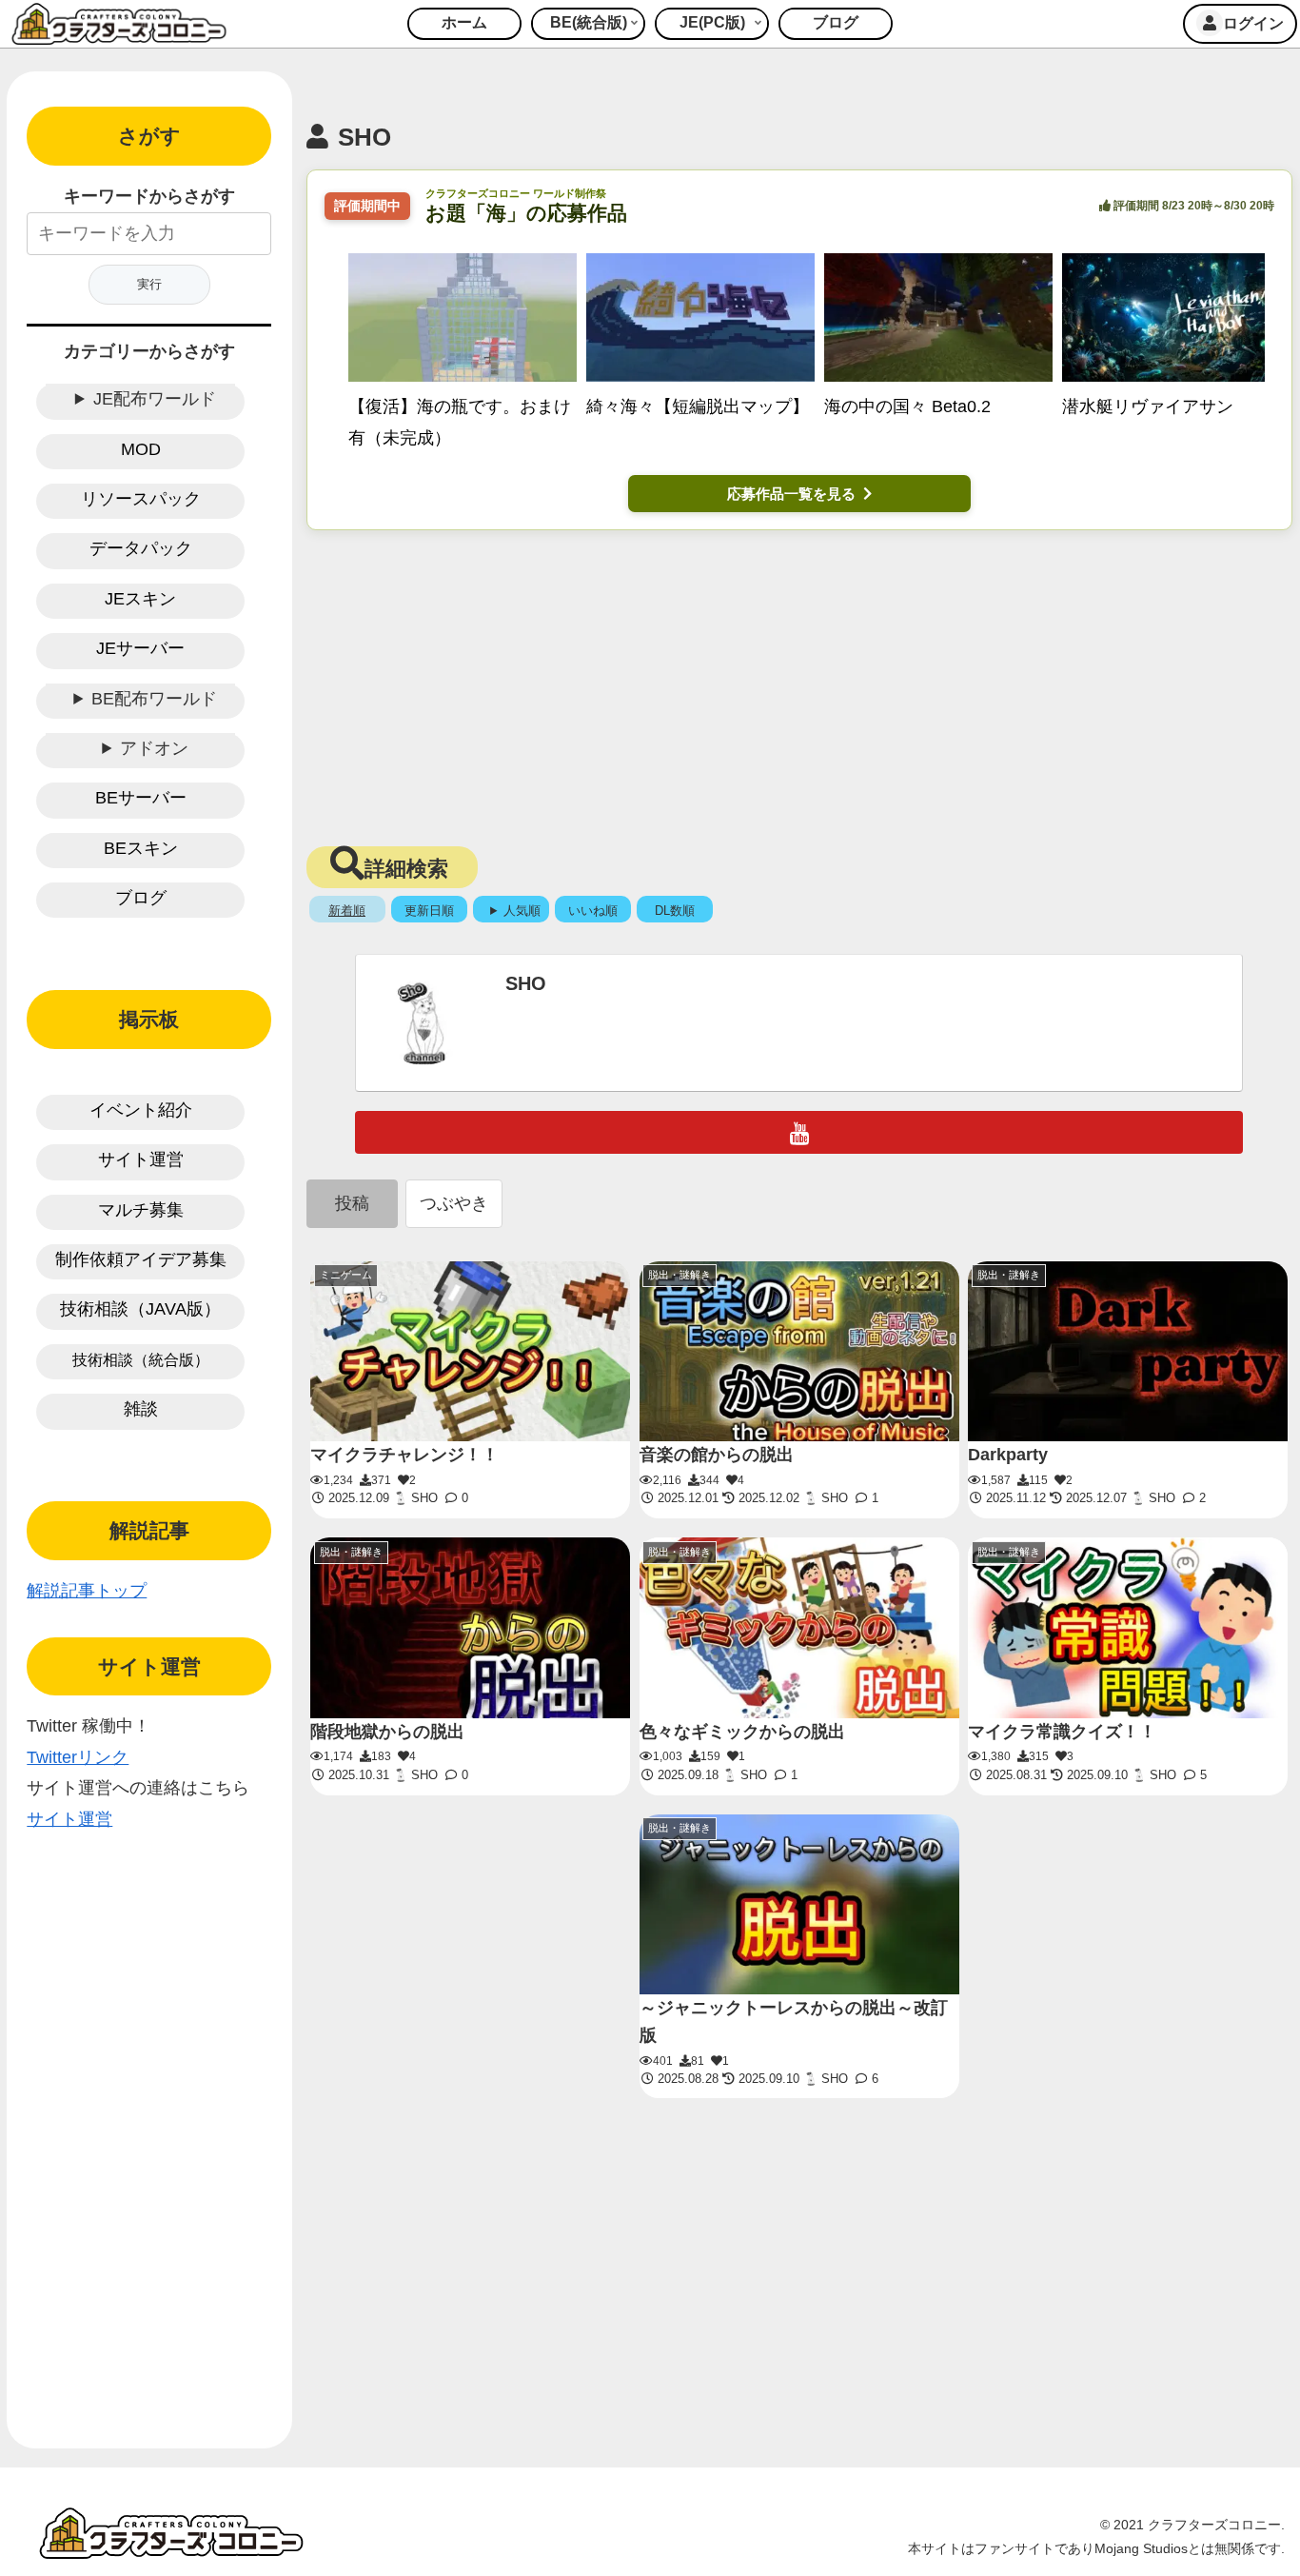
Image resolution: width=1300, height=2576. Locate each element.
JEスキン (140, 599)
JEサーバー (140, 648)
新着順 (347, 911)
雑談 (141, 1409)
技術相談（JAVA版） (140, 1309)
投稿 (352, 1203)
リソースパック (141, 499)
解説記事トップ (87, 1591)
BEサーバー (141, 798)
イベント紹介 (141, 1110)
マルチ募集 (141, 1210)
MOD (141, 449)
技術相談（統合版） (141, 1360)
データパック (141, 548)
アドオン (154, 748)
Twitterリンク (78, 1757)
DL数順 (675, 911)
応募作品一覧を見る (791, 494)
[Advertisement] (800, 683)
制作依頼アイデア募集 (141, 1259)
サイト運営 (141, 1159)
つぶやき (454, 1203)
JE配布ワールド (155, 399)
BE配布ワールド (154, 699)
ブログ (141, 898)
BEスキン (141, 848)
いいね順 (593, 911)
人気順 (522, 911)
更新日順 (429, 911)
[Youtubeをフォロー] (799, 1132)
